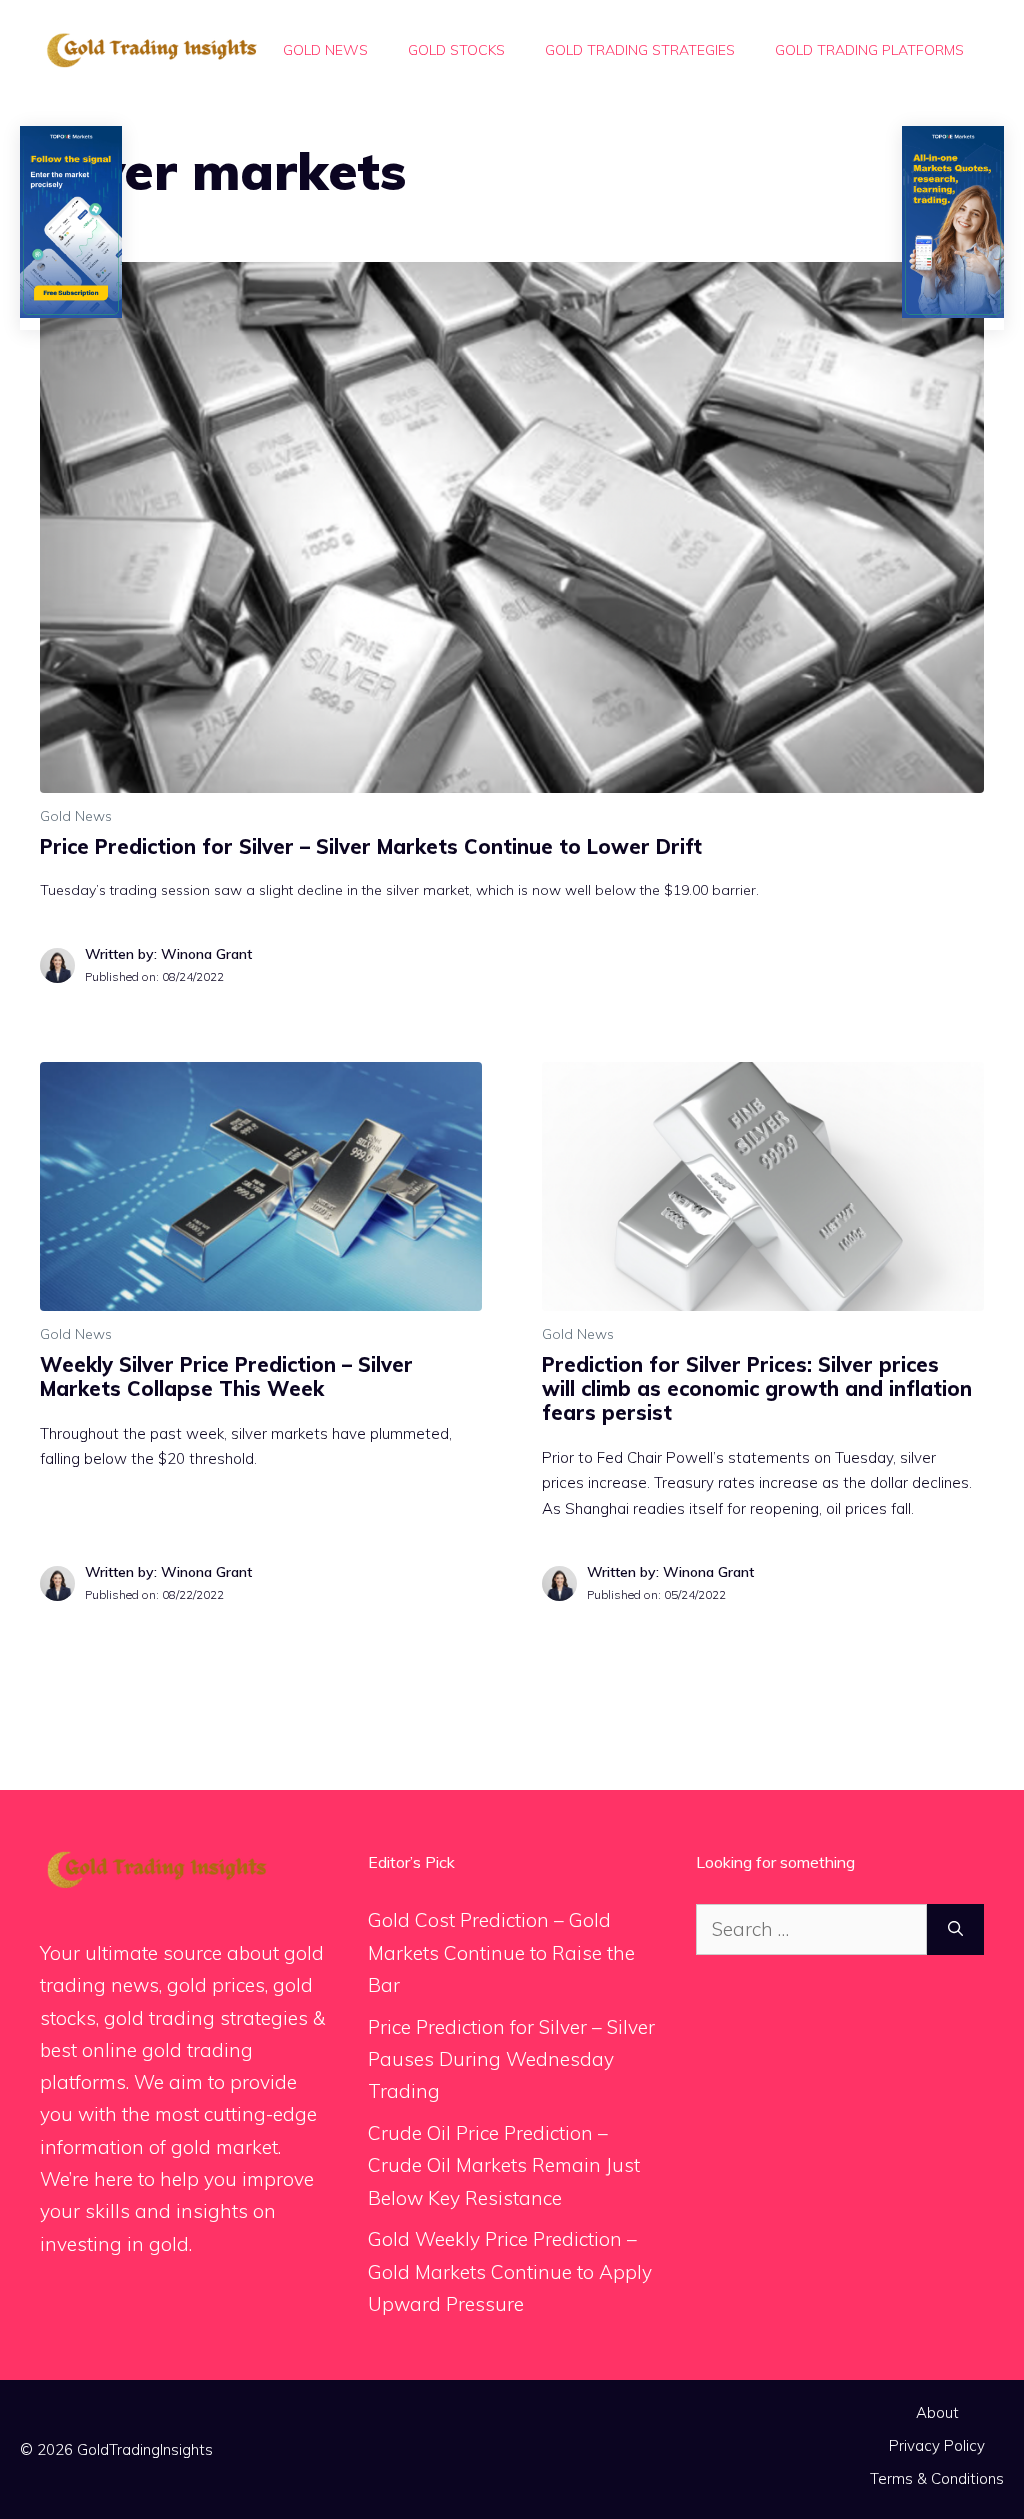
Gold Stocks (456, 50)
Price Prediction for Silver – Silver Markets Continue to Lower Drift (371, 846)
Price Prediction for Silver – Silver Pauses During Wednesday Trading (511, 2059)
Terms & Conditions (937, 2478)
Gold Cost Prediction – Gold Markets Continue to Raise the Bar (501, 1952)
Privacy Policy (937, 2445)
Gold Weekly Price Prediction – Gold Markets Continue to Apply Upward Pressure (510, 2271)
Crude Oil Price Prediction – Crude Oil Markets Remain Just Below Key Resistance (504, 2165)
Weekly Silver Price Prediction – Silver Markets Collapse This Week (226, 1376)
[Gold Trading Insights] (150, 48)
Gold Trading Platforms (869, 50)
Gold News (325, 50)
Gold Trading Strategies (640, 50)
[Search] (955, 1929)
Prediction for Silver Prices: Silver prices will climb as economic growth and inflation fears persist (757, 1388)
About (937, 2412)
